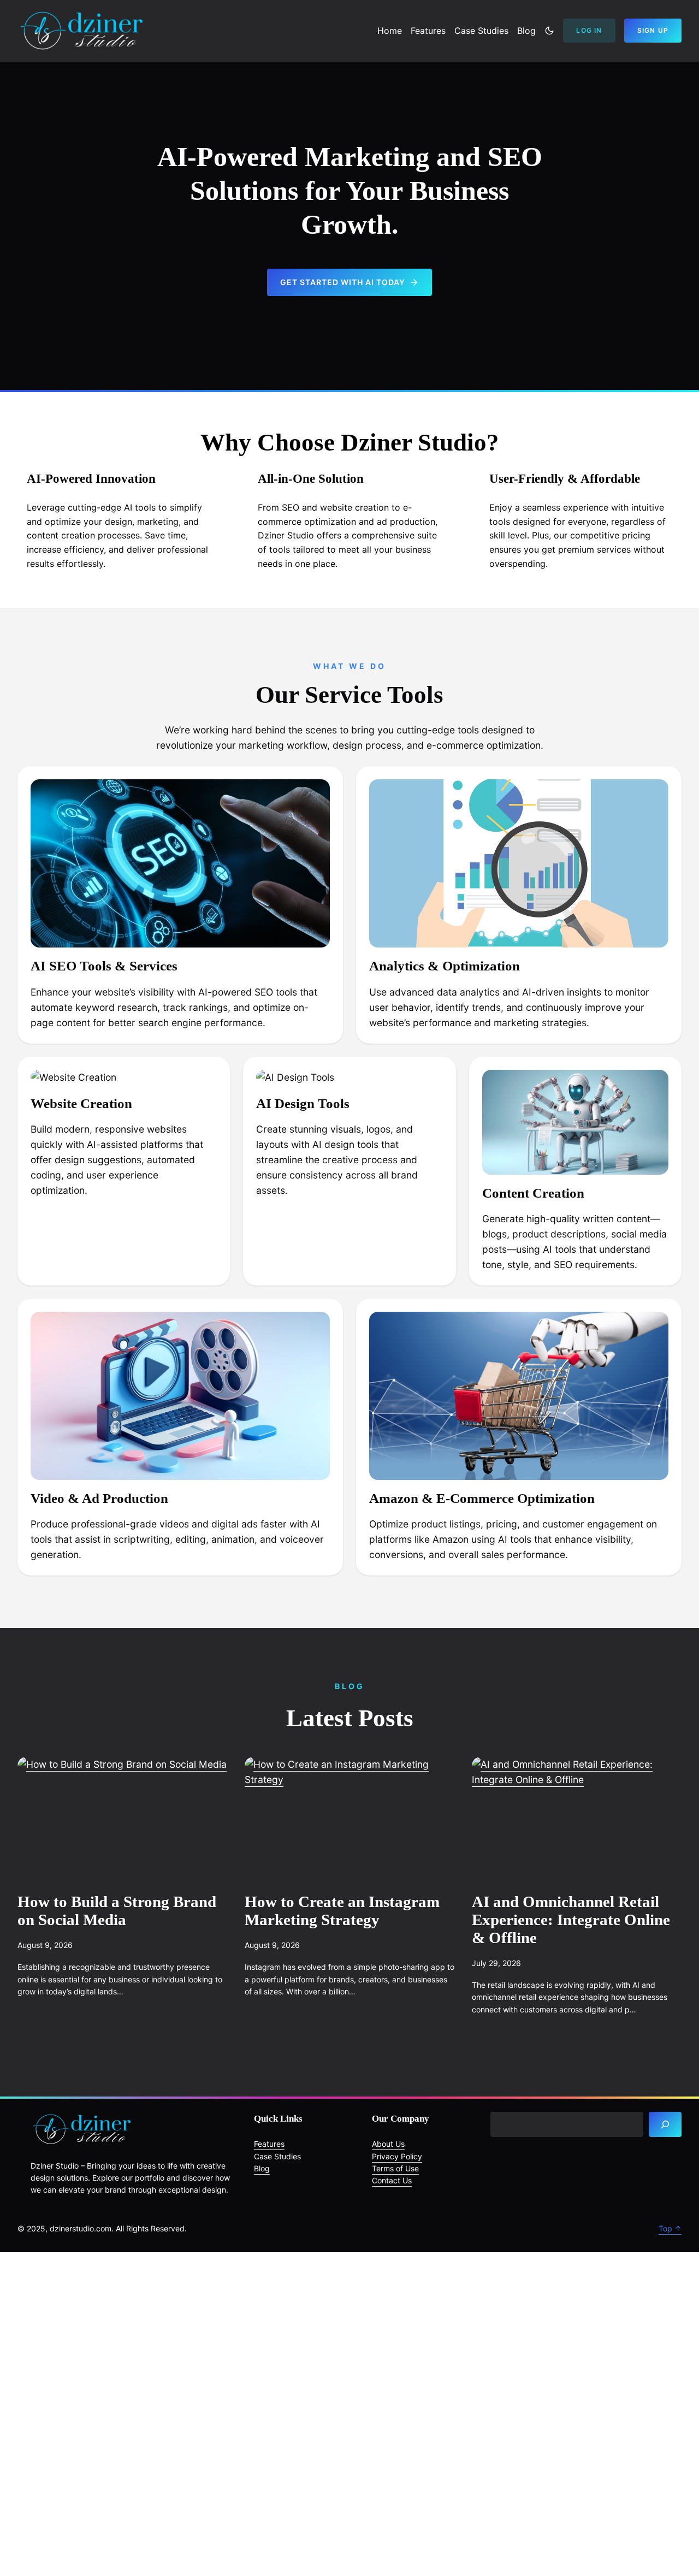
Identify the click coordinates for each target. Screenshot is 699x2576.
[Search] (665, 2125)
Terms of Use (395, 2168)
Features (269, 2144)
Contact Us (392, 2180)
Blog (262, 2168)
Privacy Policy (397, 2156)
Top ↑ (670, 2228)
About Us (388, 2144)
